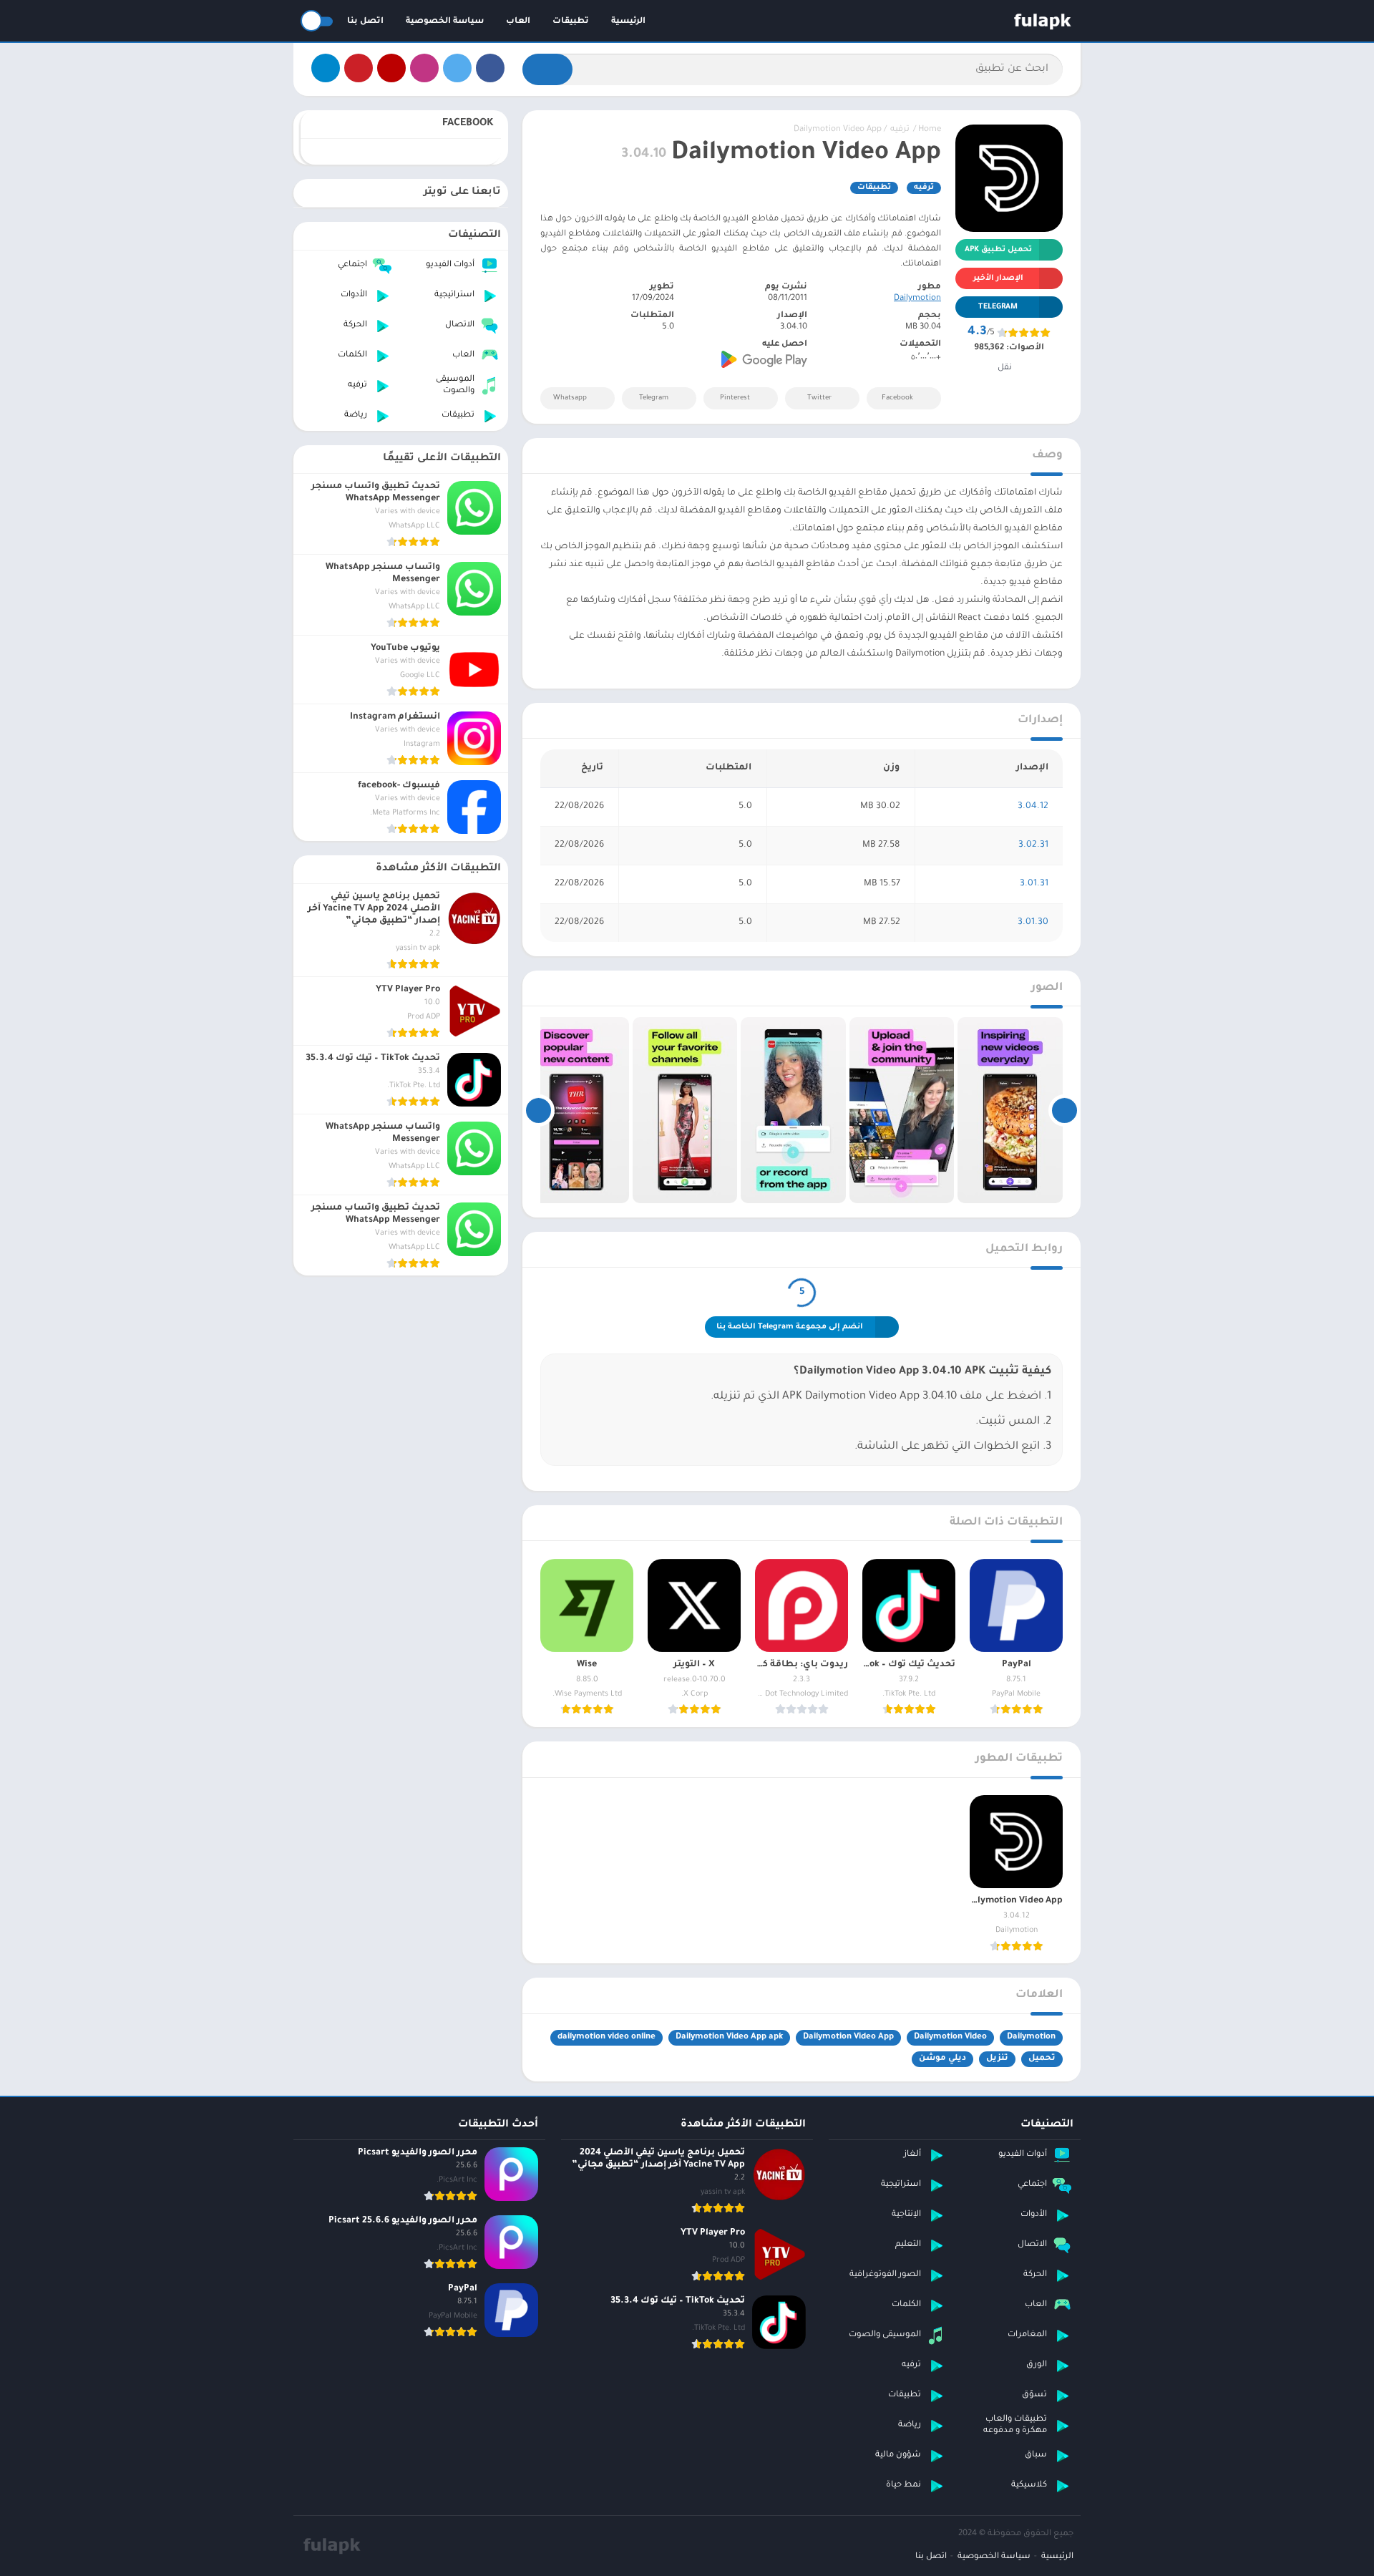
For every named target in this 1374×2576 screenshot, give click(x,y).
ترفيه (900, 130)
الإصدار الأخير (998, 278)
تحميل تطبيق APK (998, 250)
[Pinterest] (359, 68)
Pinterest (735, 398)
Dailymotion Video (950, 2037)
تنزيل (997, 2059)
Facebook (897, 398)
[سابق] (1064, 1110)
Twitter (819, 398)
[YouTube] (391, 68)
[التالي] (539, 1110)
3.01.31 (1034, 884)
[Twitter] (457, 68)
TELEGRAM (998, 307)
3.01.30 (1033, 923)
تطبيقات (571, 22)
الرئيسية (628, 22)
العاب (518, 22)
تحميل (1042, 2059)
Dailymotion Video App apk (729, 2037)
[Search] (547, 69)
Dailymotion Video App (848, 2037)
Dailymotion (917, 299)
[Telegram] (326, 68)
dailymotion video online (606, 2037)
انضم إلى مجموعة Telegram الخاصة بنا (790, 1327)
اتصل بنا (365, 22)
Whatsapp (570, 398)
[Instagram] (424, 68)
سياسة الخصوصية (445, 22)
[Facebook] (490, 68)
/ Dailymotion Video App (840, 130)
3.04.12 (1033, 807)
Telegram (654, 398)
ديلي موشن (942, 2059)
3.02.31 (1033, 845)
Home (930, 130)
